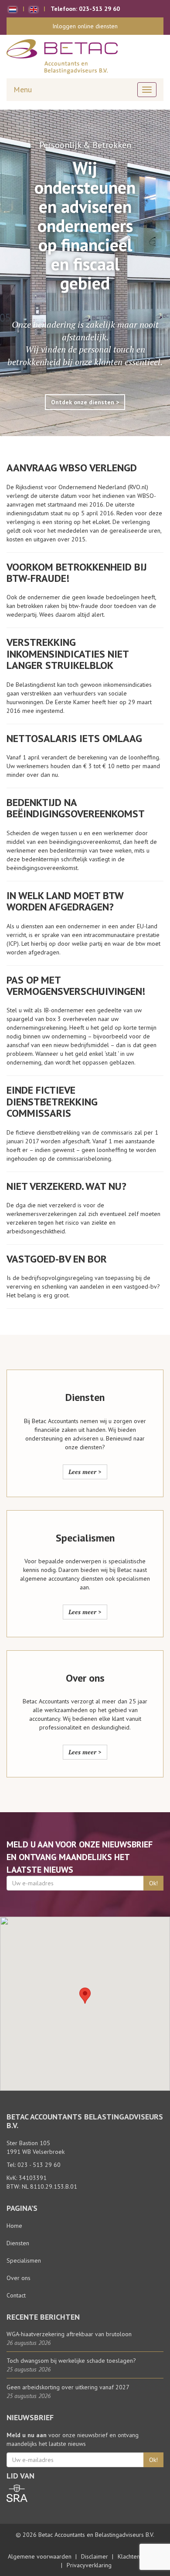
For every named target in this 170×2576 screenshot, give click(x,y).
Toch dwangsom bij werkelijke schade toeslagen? (71, 2361)
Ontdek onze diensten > (85, 402)
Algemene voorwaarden (40, 2556)
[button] (85, 1996)
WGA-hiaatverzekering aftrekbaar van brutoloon (69, 2334)
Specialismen (24, 2260)
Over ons (19, 2278)
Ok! (153, 1883)
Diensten (18, 2243)
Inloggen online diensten (85, 26)
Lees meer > (85, 1472)
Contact (16, 2295)
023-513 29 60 (99, 9)
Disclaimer (95, 2556)
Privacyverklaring (89, 2565)
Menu (23, 89)
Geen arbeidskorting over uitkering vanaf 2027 (68, 2387)
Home (14, 2226)
